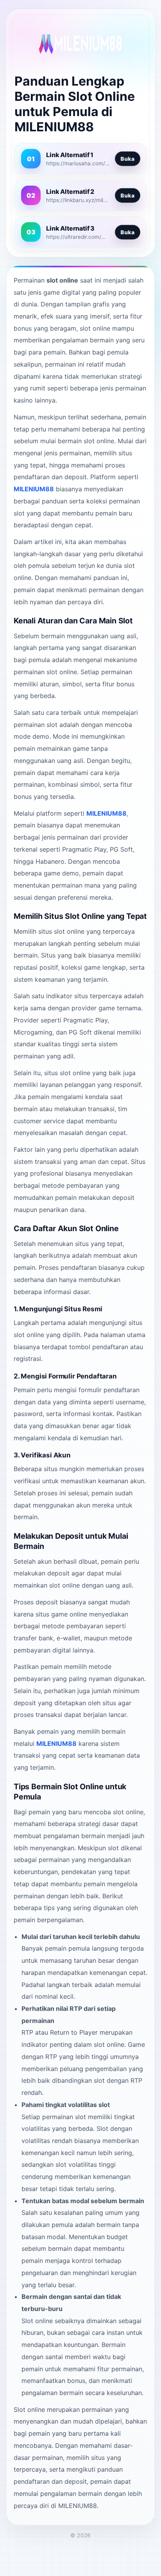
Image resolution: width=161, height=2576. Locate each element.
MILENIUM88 (34, 489)
